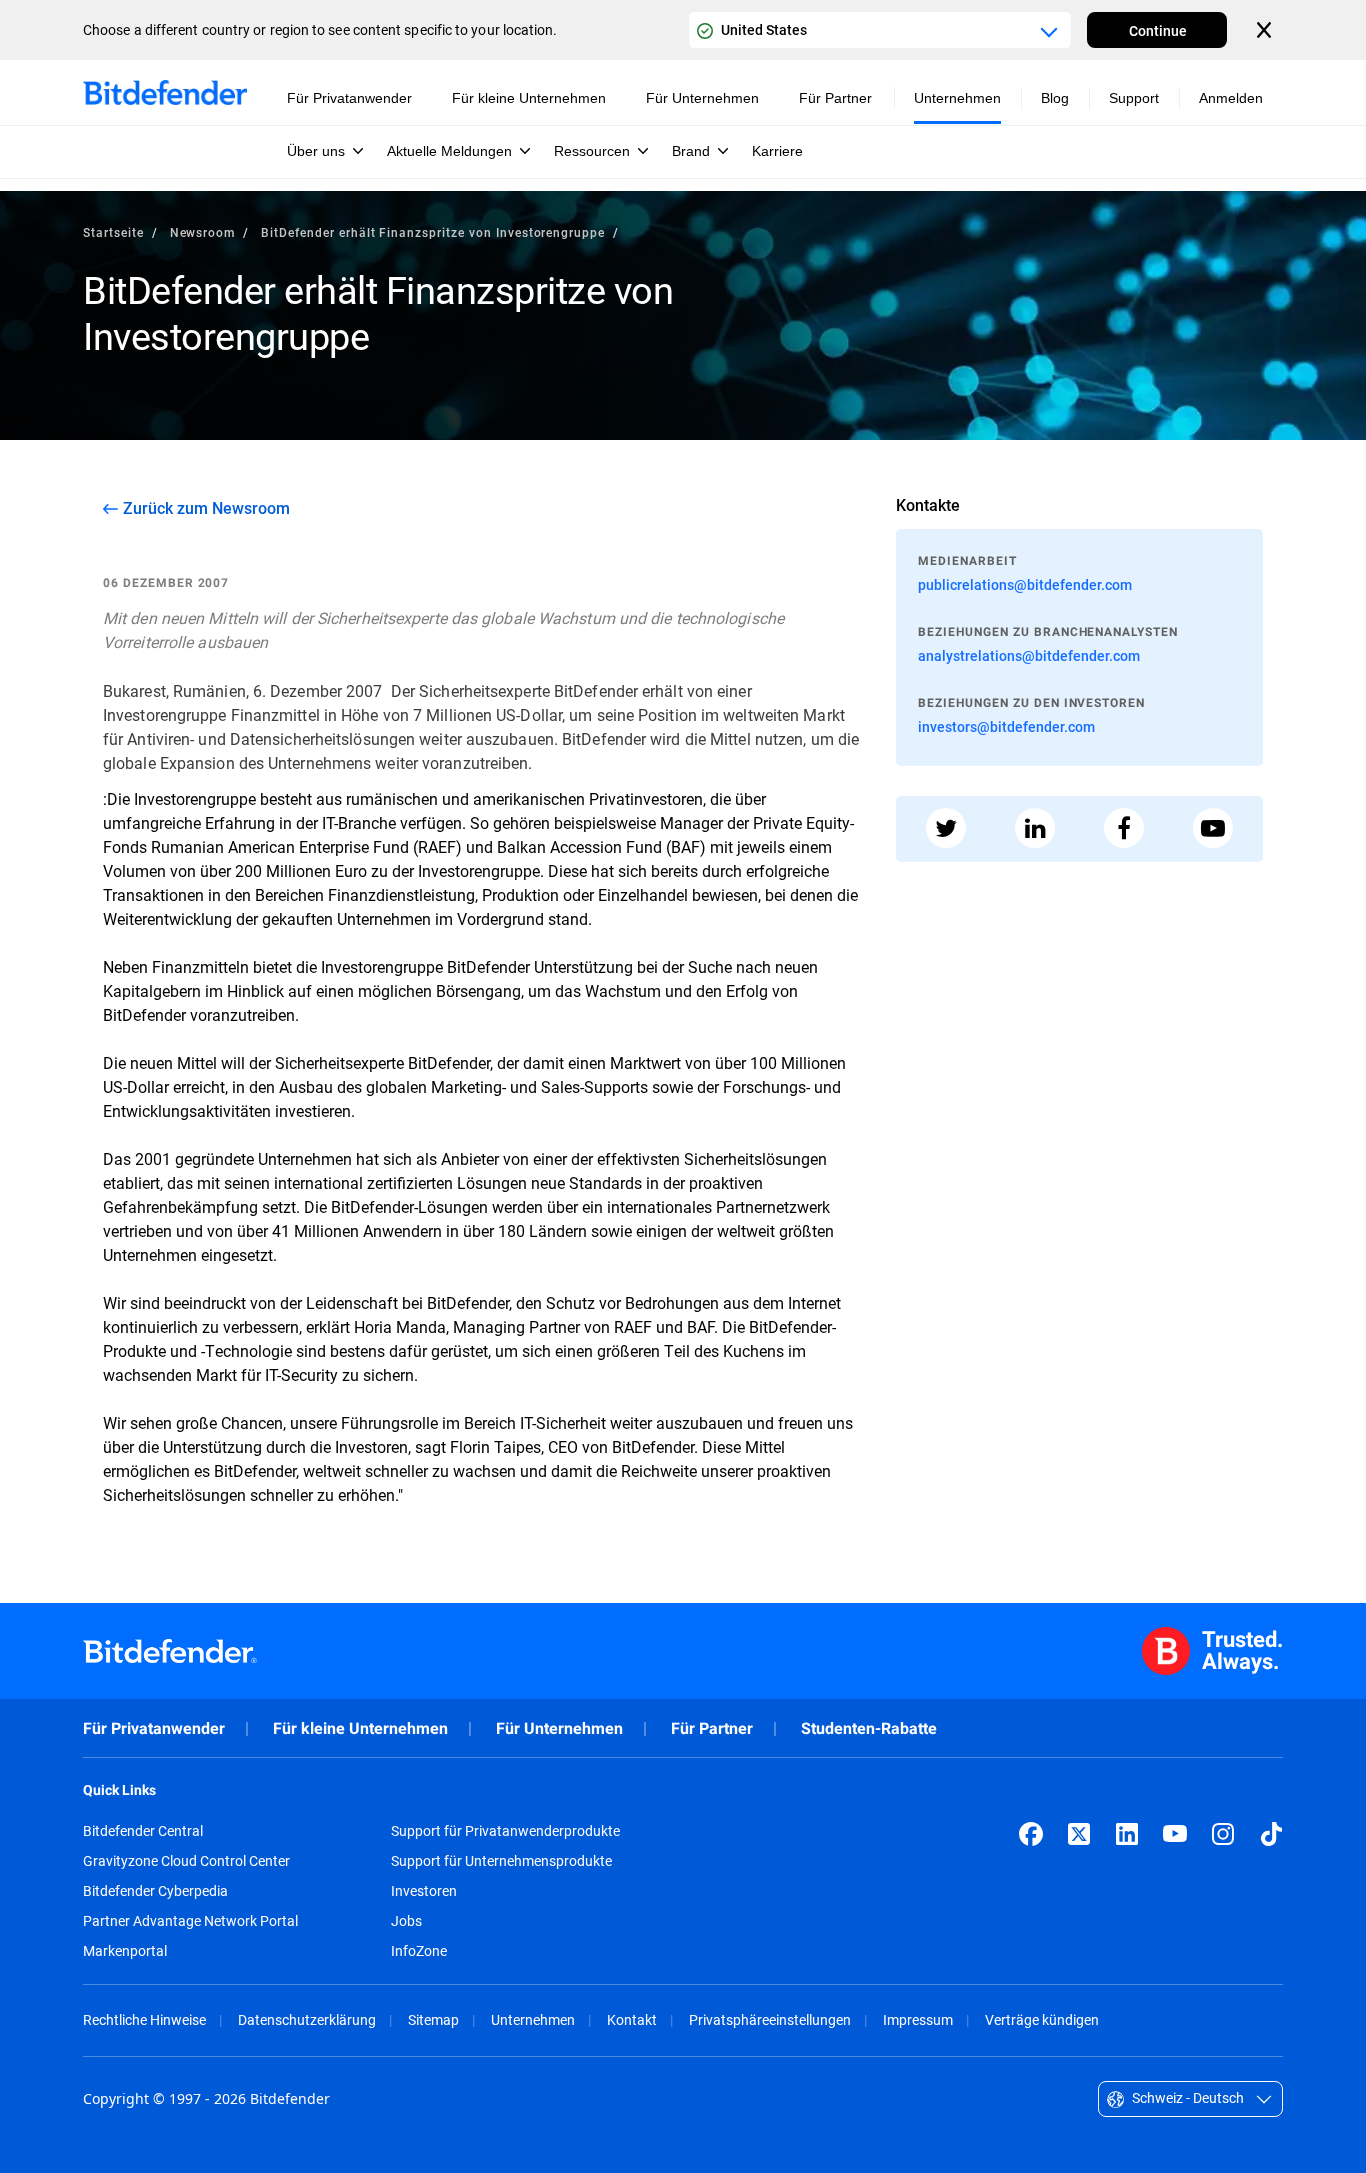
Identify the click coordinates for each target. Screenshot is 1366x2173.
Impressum (918, 2019)
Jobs (406, 1921)
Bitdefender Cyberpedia (155, 1891)
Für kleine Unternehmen (360, 1728)
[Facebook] (1031, 1834)
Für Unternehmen (559, 1728)
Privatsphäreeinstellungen (770, 2019)
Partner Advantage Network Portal (190, 1921)
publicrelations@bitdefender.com (1025, 584)
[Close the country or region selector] (1266, 30)
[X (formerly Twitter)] (1079, 1834)
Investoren (424, 1891)
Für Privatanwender (154, 1728)
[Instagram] (1223, 1834)
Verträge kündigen (1042, 2019)
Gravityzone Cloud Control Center (186, 1861)
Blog (1055, 98)
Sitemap (433, 2019)
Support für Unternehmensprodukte (501, 1861)
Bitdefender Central (143, 1831)
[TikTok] (1271, 1834)
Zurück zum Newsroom (206, 508)
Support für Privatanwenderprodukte (505, 1831)
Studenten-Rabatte (869, 1728)
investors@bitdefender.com (1006, 726)
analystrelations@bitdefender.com (1029, 655)
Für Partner (712, 1728)
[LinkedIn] (1127, 1834)
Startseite (113, 232)
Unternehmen (533, 2019)
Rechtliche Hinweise (144, 2019)
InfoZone (419, 1951)
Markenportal (125, 1951)
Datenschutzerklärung (307, 2019)
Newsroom (203, 232)
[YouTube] (1175, 1834)
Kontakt (632, 2019)
